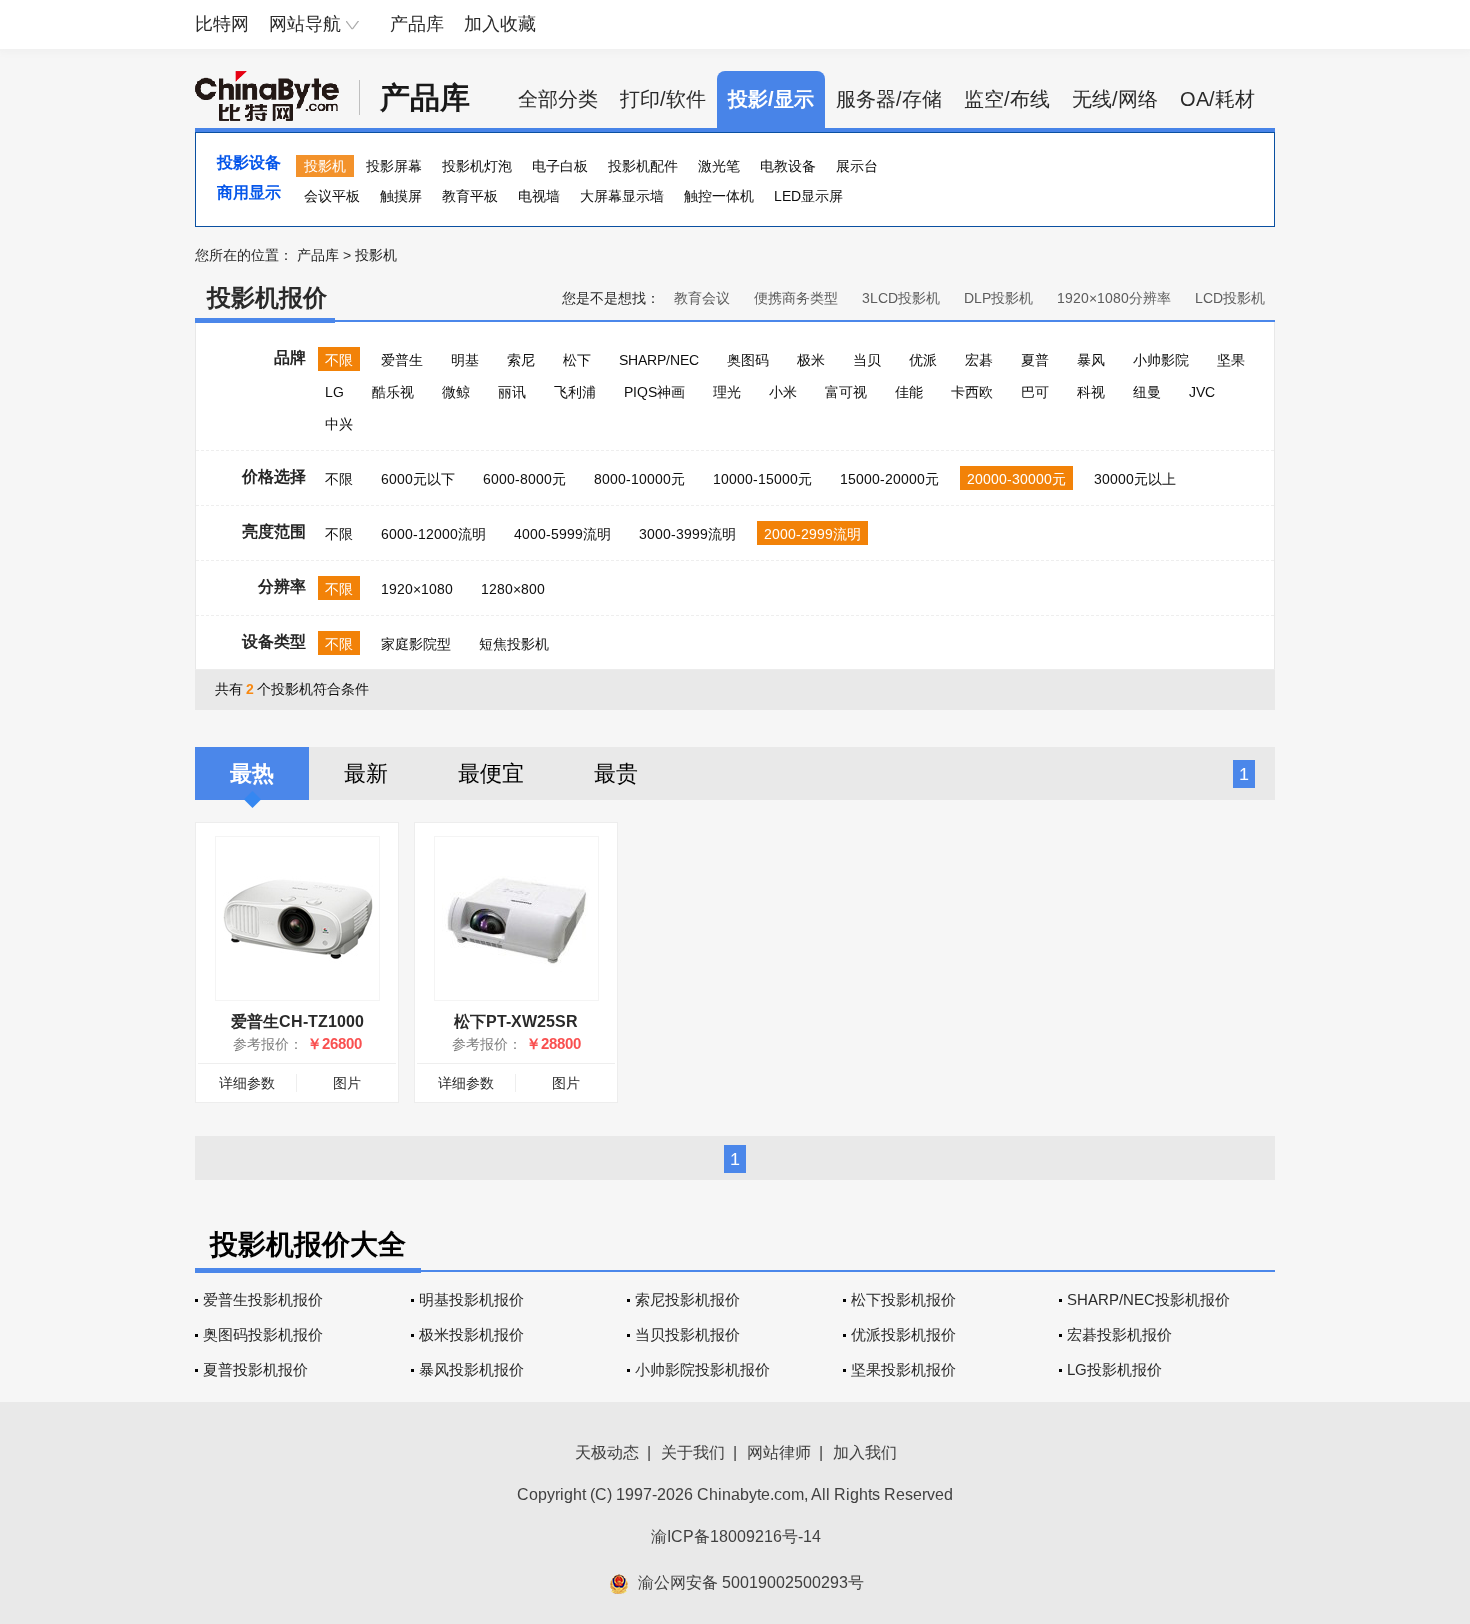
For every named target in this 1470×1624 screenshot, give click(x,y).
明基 (465, 360)
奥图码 (748, 360)
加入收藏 (500, 24)
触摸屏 (401, 196)
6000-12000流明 (433, 534)
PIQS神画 (654, 392)
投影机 (325, 166)
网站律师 (779, 1452)
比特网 (222, 24)
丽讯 (512, 392)
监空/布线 (1007, 99)
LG (334, 392)
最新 (366, 773)
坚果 (1231, 360)
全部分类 (558, 99)
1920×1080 (417, 589)
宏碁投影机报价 (1119, 1334)
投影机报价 (267, 297)
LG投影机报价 (1114, 1369)
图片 (347, 1083)
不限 (339, 360)
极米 (811, 360)
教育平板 (470, 196)
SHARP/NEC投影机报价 (1148, 1299)
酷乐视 (393, 392)
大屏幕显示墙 (622, 196)
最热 (252, 773)
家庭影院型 (416, 644)
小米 (783, 392)
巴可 (1035, 392)
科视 (1091, 392)
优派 (923, 360)
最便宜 (491, 773)
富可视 (846, 392)
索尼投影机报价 (687, 1299)
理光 (727, 392)
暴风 (1091, 360)
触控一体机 (719, 196)
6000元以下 (418, 479)
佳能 (909, 392)
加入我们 (865, 1452)
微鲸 (456, 392)
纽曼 (1147, 392)
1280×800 (513, 589)
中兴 (339, 424)
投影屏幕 (394, 166)
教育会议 (702, 298)
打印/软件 (663, 99)
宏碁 (979, 360)
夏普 (1035, 360)
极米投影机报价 (471, 1334)
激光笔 (719, 166)
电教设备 (788, 166)
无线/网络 (1115, 99)
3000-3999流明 (687, 534)
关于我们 (693, 1452)
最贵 (616, 773)
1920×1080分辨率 (1114, 298)
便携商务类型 (796, 298)
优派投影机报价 (903, 1334)
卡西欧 (972, 392)
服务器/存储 (889, 99)
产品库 (417, 24)
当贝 (867, 360)
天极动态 (607, 1452)
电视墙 (539, 196)
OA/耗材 (1217, 99)
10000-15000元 (762, 479)
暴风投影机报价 (471, 1369)
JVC (1202, 392)
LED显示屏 (808, 196)
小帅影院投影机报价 (702, 1369)
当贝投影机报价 (687, 1334)
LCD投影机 (1230, 298)
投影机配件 (643, 166)
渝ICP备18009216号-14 (736, 1536)
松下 (577, 360)
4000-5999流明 (562, 534)
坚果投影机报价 (903, 1369)
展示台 (857, 166)
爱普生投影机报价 (263, 1299)
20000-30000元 (1016, 479)
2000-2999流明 (812, 534)
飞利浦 (575, 392)
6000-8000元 (524, 479)
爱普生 (402, 360)
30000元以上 (1135, 479)
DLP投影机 (998, 298)
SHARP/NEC (659, 360)
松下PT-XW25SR (516, 1021)
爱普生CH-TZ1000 (297, 1021)
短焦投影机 (514, 644)
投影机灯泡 (477, 166)
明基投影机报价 (471, 1299)
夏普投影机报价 (255, 1369)
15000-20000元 (889, 479)
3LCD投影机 (901, 298)
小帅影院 (1161, 360)
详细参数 (247, 1083)
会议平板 (332, 196)
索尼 (521, 360)
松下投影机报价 (903, 1299)
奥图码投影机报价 (263, 1334)
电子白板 (560, 166)
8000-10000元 (639, 479)
